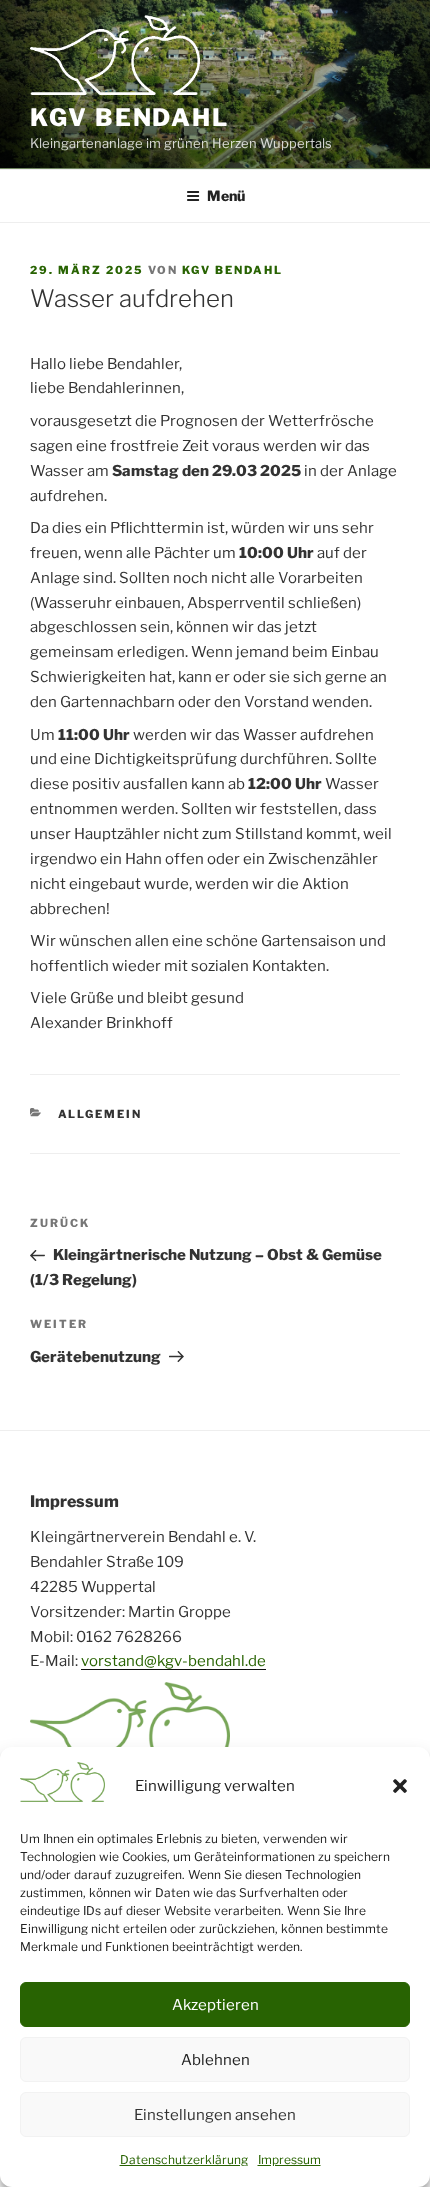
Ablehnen (215, 2060)
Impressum (289, 2159)
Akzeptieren (215, 2005)
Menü (226, 195)
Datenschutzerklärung (184, 2159)
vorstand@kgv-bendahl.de (173, 1661)
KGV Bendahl (129, 117)
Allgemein (100, 1114)
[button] (400, 1786)
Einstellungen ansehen (215, 2115)
